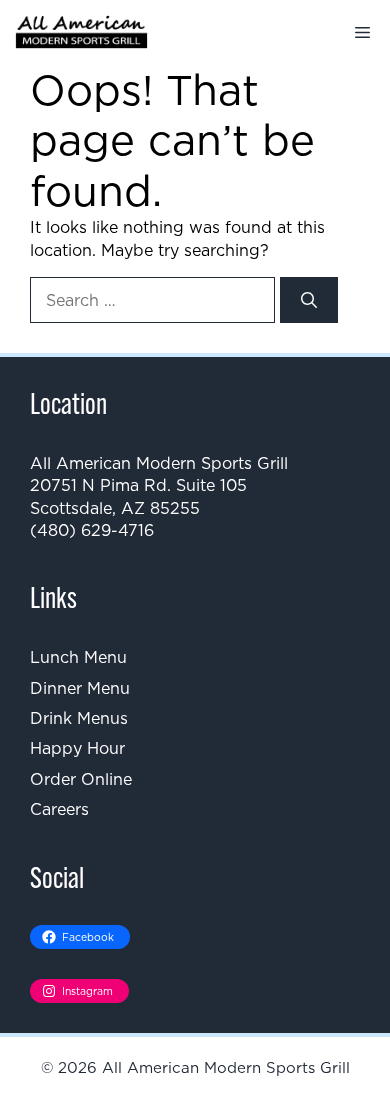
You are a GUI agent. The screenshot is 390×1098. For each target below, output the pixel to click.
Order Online (81, 779)
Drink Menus (79, 718)
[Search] (309, 300)
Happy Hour (77, 748)
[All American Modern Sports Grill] (81, 32)
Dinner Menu (80, 688)
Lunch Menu (78, 657)
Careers (59, 809)
